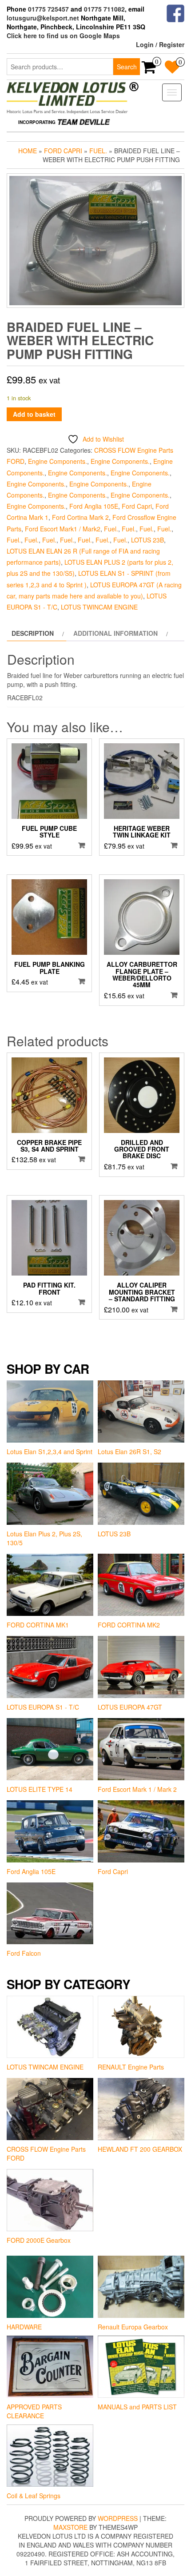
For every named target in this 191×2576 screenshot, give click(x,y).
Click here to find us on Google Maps (63, 36)
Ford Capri (63, 151)
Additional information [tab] (115, 633)
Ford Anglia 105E (94, 506)
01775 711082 (104, 9)
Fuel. (98, 151)
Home (28, 151)
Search (127, 67)
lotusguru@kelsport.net (43, 18)
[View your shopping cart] (149, 70)
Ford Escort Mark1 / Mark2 (63, 529)
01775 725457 (48, 9)
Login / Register (160, 44)
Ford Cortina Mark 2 (80, 517)
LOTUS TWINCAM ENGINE (99, 607)
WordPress (118, 2518)
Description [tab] (33, 633)
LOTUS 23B (147, 540)
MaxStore (70, 2527)
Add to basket (34, 414)
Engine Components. (58, 461)
